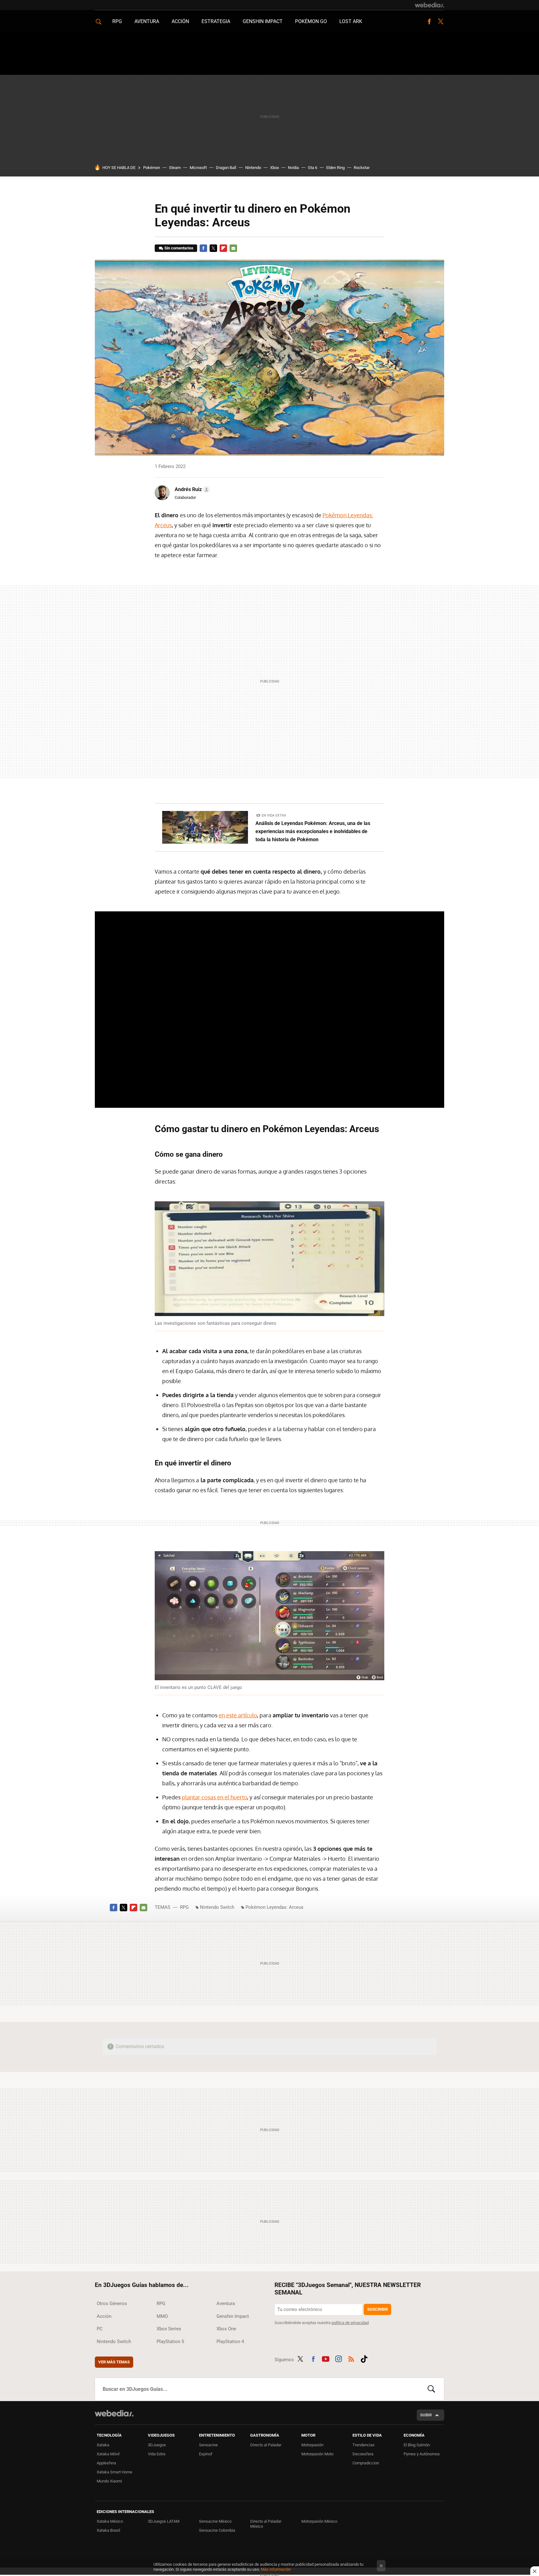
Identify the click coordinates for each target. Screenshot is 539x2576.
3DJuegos (157, 2445)
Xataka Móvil (108, 2454)
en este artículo (238, 1715)
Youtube (326, 2358)
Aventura (147, 21)
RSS (351, 2358)
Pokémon (152, 168)
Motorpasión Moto (317, 2454)
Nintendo (253, 168)
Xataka (103, 2445)
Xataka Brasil (108, 2530)
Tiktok (364, 2358)
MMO (162, 2316)
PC (100, 2329)
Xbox (274, 168)
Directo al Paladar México (266, 2524)
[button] (191, 490)
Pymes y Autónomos (422, 2454)
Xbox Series (169, 2329)
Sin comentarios (179, 248)
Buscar (431, 2389)
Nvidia (293, 168)
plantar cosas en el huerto (214, 1797)
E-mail (233, 248)
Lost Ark (351, 21)
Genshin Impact (263, 21)
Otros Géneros (112, 2303)
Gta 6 (313, 168)
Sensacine (208, 2445)
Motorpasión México (319, 2521)
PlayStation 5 (170, 2342)
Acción (180, 21)
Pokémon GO (311, 21)
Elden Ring (335, 168)
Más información (276, 2569)
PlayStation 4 (230, 2342)
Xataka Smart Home (114, 2472)
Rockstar (362, 168)
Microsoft (198, 168)
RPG (117, 21)
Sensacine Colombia (217, 2530)
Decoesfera (363, 2454)
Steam (175, 168)
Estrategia (216, 21)
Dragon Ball (226, 168)
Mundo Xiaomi (109, 2481)
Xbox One (226, 2329)
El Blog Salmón (417, 2445)
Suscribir (377, 2309)
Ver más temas (114, 2362)
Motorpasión (312, 2445)
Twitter (440, 22)
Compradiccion (366, 2463)
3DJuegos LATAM (164, 2521)
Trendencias (364, 2445)
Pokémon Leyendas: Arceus (274, 1907)
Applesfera (106, 2463)
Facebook (429, 22)
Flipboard (223, 248)
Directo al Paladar (266, 2445)
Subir (426, 2415)
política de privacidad (350, 2323)
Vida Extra (157, 2454)
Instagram (338, 2358)
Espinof (206, 2454)
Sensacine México (215, 2521)
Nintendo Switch (217, 1907)
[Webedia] (430, 5)
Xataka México (110, 2521)
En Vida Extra (274, 815)
